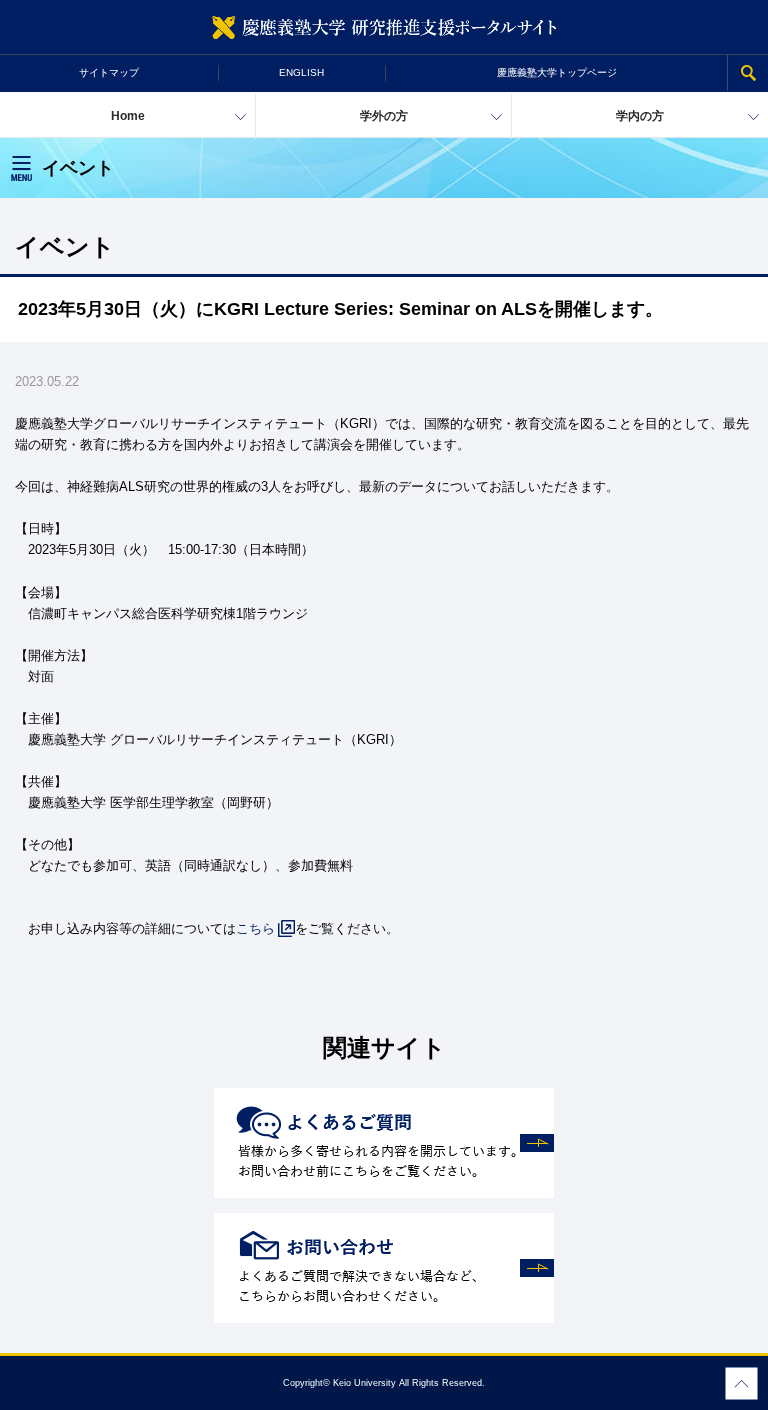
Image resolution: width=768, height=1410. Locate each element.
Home (128, 116)
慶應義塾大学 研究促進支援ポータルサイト (384, 27)
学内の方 (640, 116)
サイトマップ (109, 72)
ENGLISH (301, 72)
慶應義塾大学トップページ (557, 72)
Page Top (741, 1383)
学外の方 (384, 116)
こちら (255, 928)
